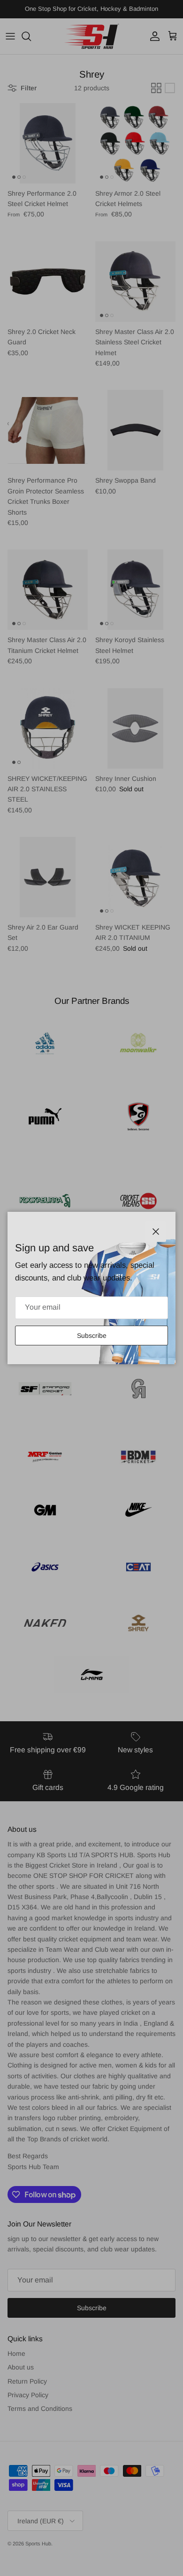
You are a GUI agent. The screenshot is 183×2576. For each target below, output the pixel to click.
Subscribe (92, 1336)
